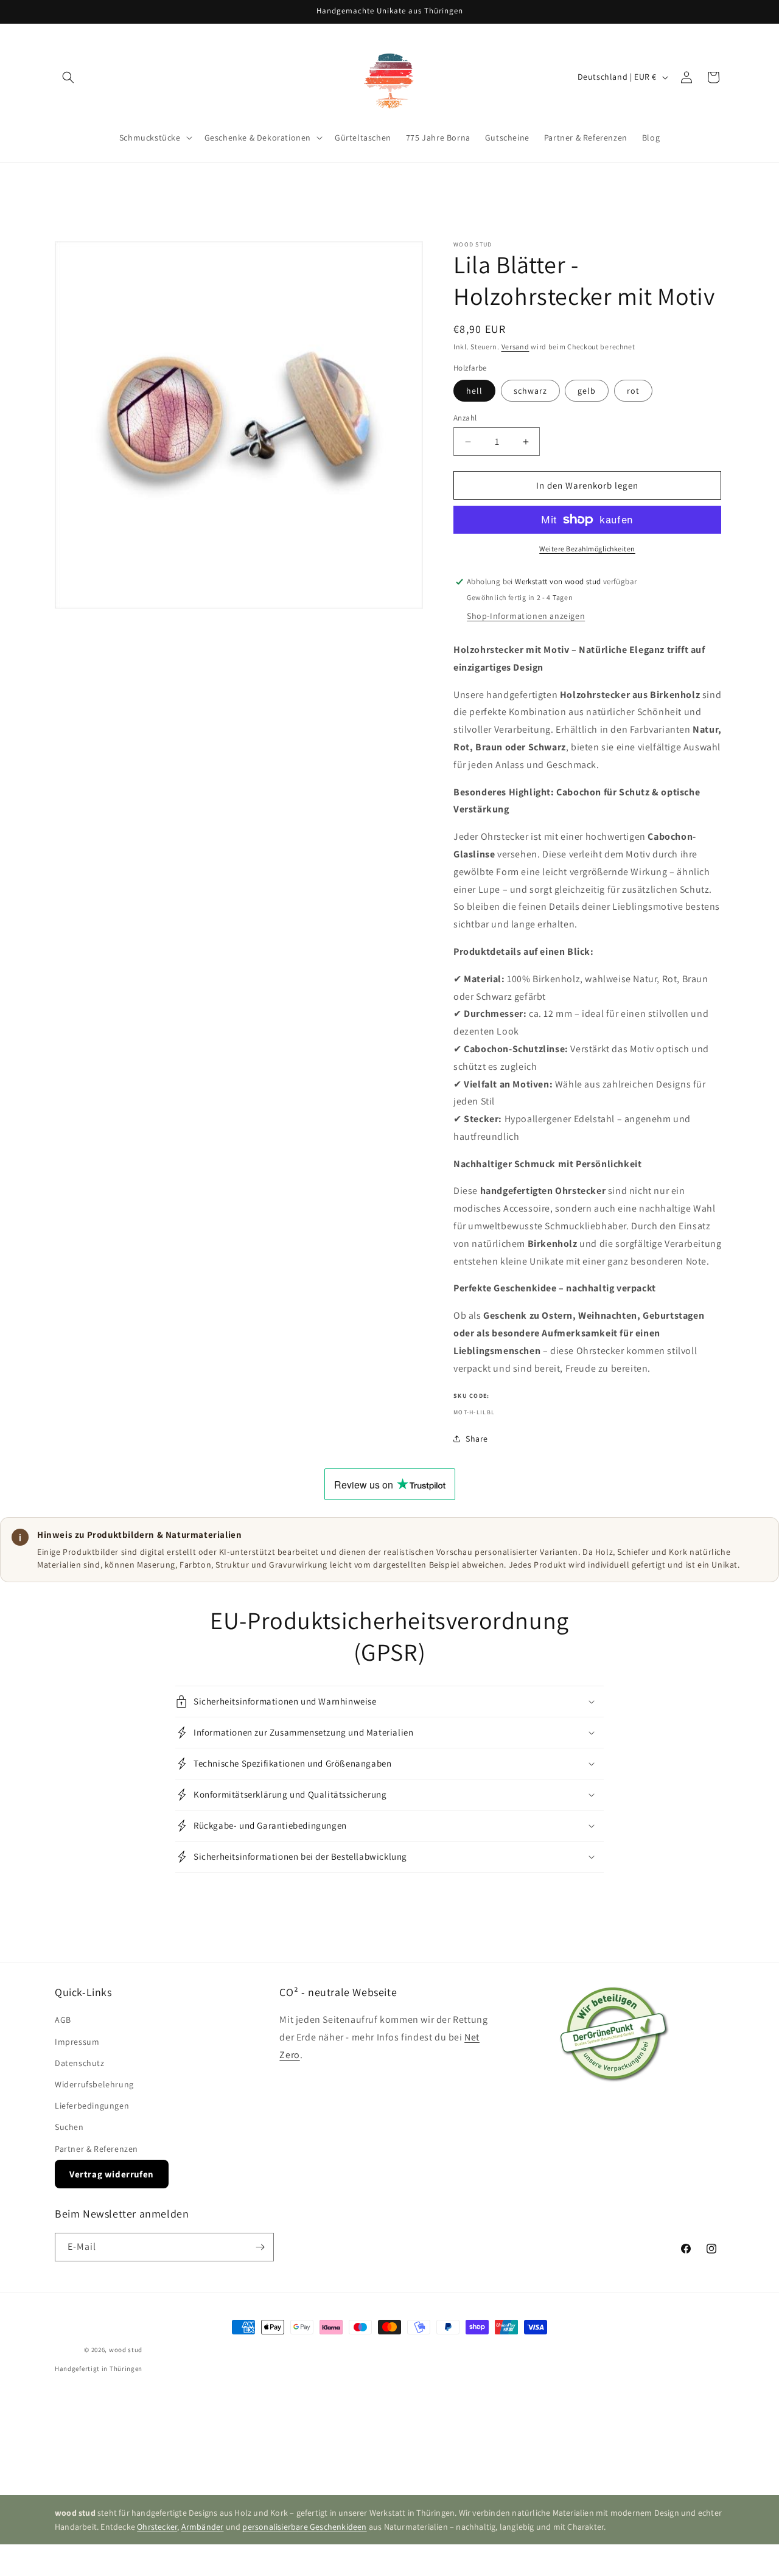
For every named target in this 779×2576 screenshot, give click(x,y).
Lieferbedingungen (92, 2106)
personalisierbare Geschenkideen (304, 2527)
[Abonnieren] (260, 2247)
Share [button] (477, 1439)
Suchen (69, 2127)
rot (633, 391)
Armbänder (203, 2527)
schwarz (530, 391)
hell (474, 391)
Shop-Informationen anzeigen (526, 616)
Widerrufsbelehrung (94, 2084)
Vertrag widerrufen (112, 2174)
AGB (63, 2020)
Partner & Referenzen (96, 2149)
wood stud (126, 2350)
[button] (68, 77)
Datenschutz (80, 2063)
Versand (515, 347)
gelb (587, 391)
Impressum (77, 2042)
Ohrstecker (157, 2527)
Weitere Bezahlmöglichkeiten (587, 549)
